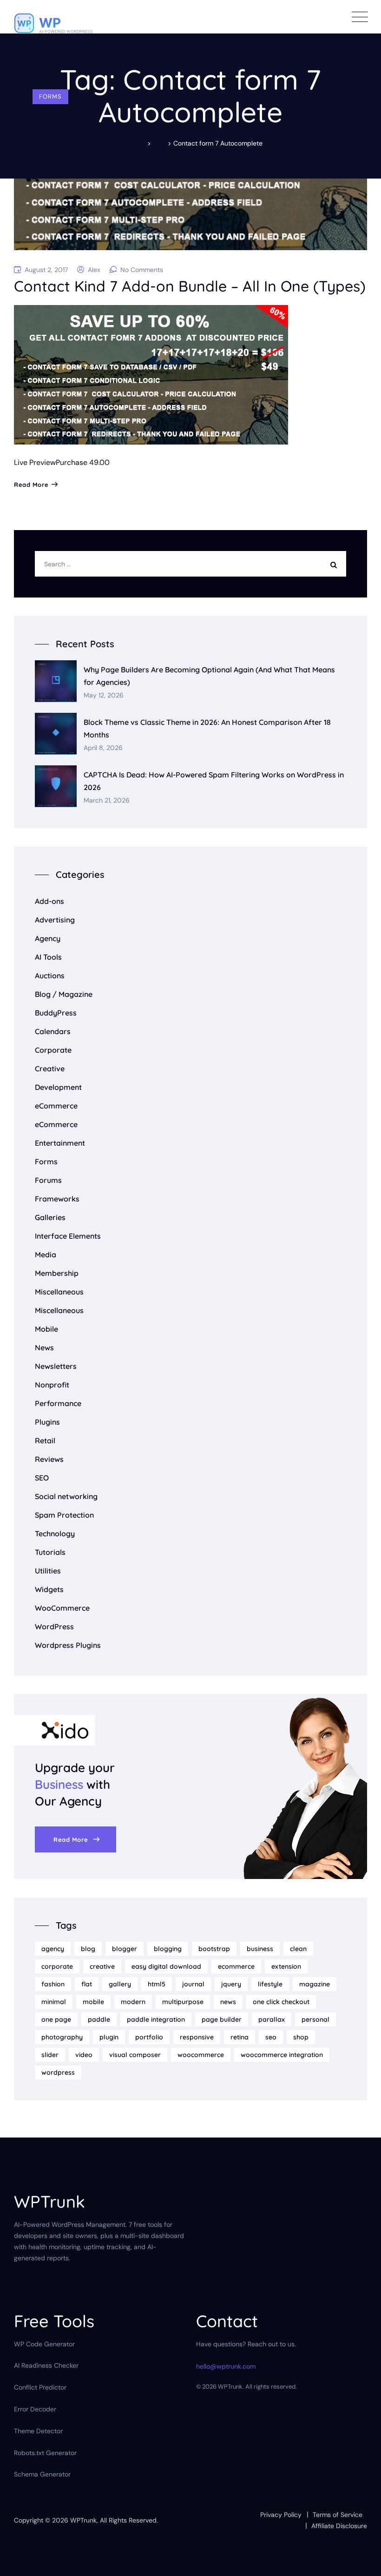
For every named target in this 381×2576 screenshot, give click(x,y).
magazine (315, 1984)
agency (53, 1949)
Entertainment (60, 1143)
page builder (222, 2019)
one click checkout (281, 2002)
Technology (55, 1534)
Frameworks (57, 1199)
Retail (45, 1441)
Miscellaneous (59, 1292)
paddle (99, 2019)
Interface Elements (68, 1236)
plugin (109, 2037)
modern (133, 2002)
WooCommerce (62, 1608)
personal (315, 2019)
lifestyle (270, 1984)
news (228, 2002)
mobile (93, 2002)
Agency (48, 938)
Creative (50, 1069)
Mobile (46, 1329)
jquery (231, 1984)
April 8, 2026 (103, 748)
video (84, 2055)
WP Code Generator (44, 2344)
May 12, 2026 (104, 695)
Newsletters (56, 1366)
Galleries (50, 1217)
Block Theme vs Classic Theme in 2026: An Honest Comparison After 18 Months (207, 728)
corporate (57, 1966)
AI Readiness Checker (46, 2365)
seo (271, 2037)
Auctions (50, 976)
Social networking (66, 1496)
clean (298, 1949)
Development (58, 1087)
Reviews (49, 1459)
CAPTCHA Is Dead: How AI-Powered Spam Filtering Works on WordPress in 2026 (214, 781)
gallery (120, 1984)
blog (88, 1949)
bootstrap (214, 1949)
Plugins (47, 1422)
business (260, 1949)
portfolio (149, 2037)
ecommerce (236, 1966)
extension (286, 1966)
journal (193, 1984)
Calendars (53, 1031)
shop (301, 2037)
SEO (42, 1478)
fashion (53, 1984)
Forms (50, 96)
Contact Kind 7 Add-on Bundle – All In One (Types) (190, 286)
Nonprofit (52, 1385)
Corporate (53, 1050)
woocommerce (201, 2055)
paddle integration (156, 2019)
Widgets (49, 1589)
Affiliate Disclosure (339, 2526)
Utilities (48, 1571)
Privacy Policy (281, 2515)
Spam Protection (64, 1515)
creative (102, 1966)
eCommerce (56, 1106)
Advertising (55, 920)
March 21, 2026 (107, 800)
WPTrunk (83, 2520)
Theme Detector (38, 2431)
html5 (157, 1984)
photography (62, 2037)
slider (50, 2055)
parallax (272, 2019)
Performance (58, 1403)
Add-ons (49, 901)
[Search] (336, 564)
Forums (48, 1180)
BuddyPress (56, 1013)
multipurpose (183, 2002)
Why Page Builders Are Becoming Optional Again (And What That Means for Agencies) (209, 676)
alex (94, 270)
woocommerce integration (282, 2055)
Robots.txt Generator (45, 2453)
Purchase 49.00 (83, 462)
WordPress (54, 1627)
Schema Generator (42, 2474)
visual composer (135, 2055)
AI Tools (48, 957)
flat (87, 1984)
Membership (57, 1273)
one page (56, 2019)
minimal (54, 2002)
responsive (197, 2037)
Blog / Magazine (64, 994)
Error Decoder (35, 2409)
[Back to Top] (361, 2561)
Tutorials (50, 1552)
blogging (168, 1949)
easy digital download (166, 1966)
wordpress (58, 2072)
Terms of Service (338, 2515)
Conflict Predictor (40, 2387)
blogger (125, 1949)
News (44, 1348)
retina (240, 2037)
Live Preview (35, 462)
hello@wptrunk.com (226, 2366)
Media (46, 1255)
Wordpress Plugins (68, 1645)
